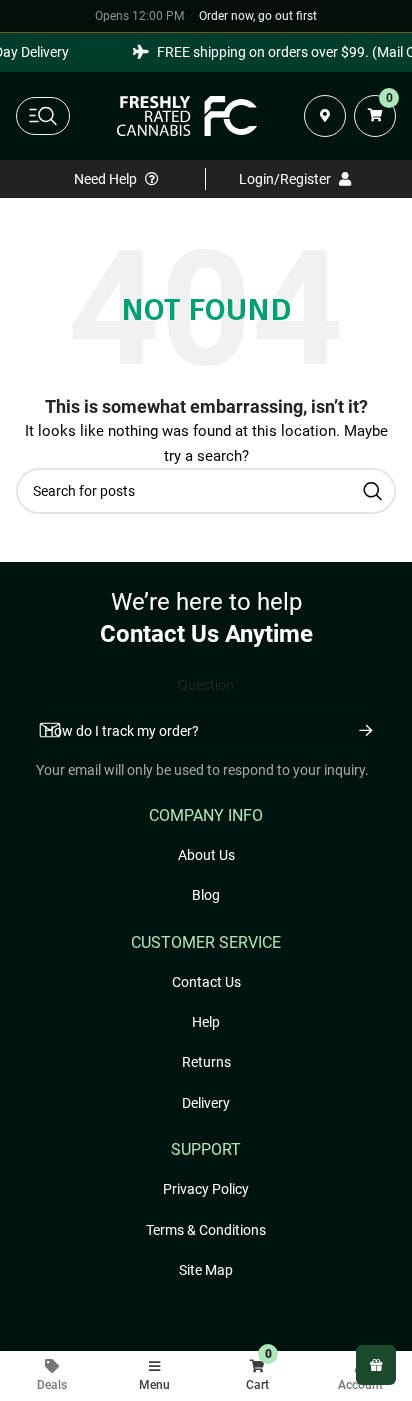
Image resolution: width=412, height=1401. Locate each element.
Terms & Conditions (206, 1230)
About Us (206, 855)
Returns (206, 1062)
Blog (206, 895)
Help (206, 1022)
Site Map (206, 1270)
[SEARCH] (373, 491)
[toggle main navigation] (43, 116)
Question (206, 685)
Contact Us (206, 982)
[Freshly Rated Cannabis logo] (187, 116)
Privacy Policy (206, 1189)
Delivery (206, 1103)
